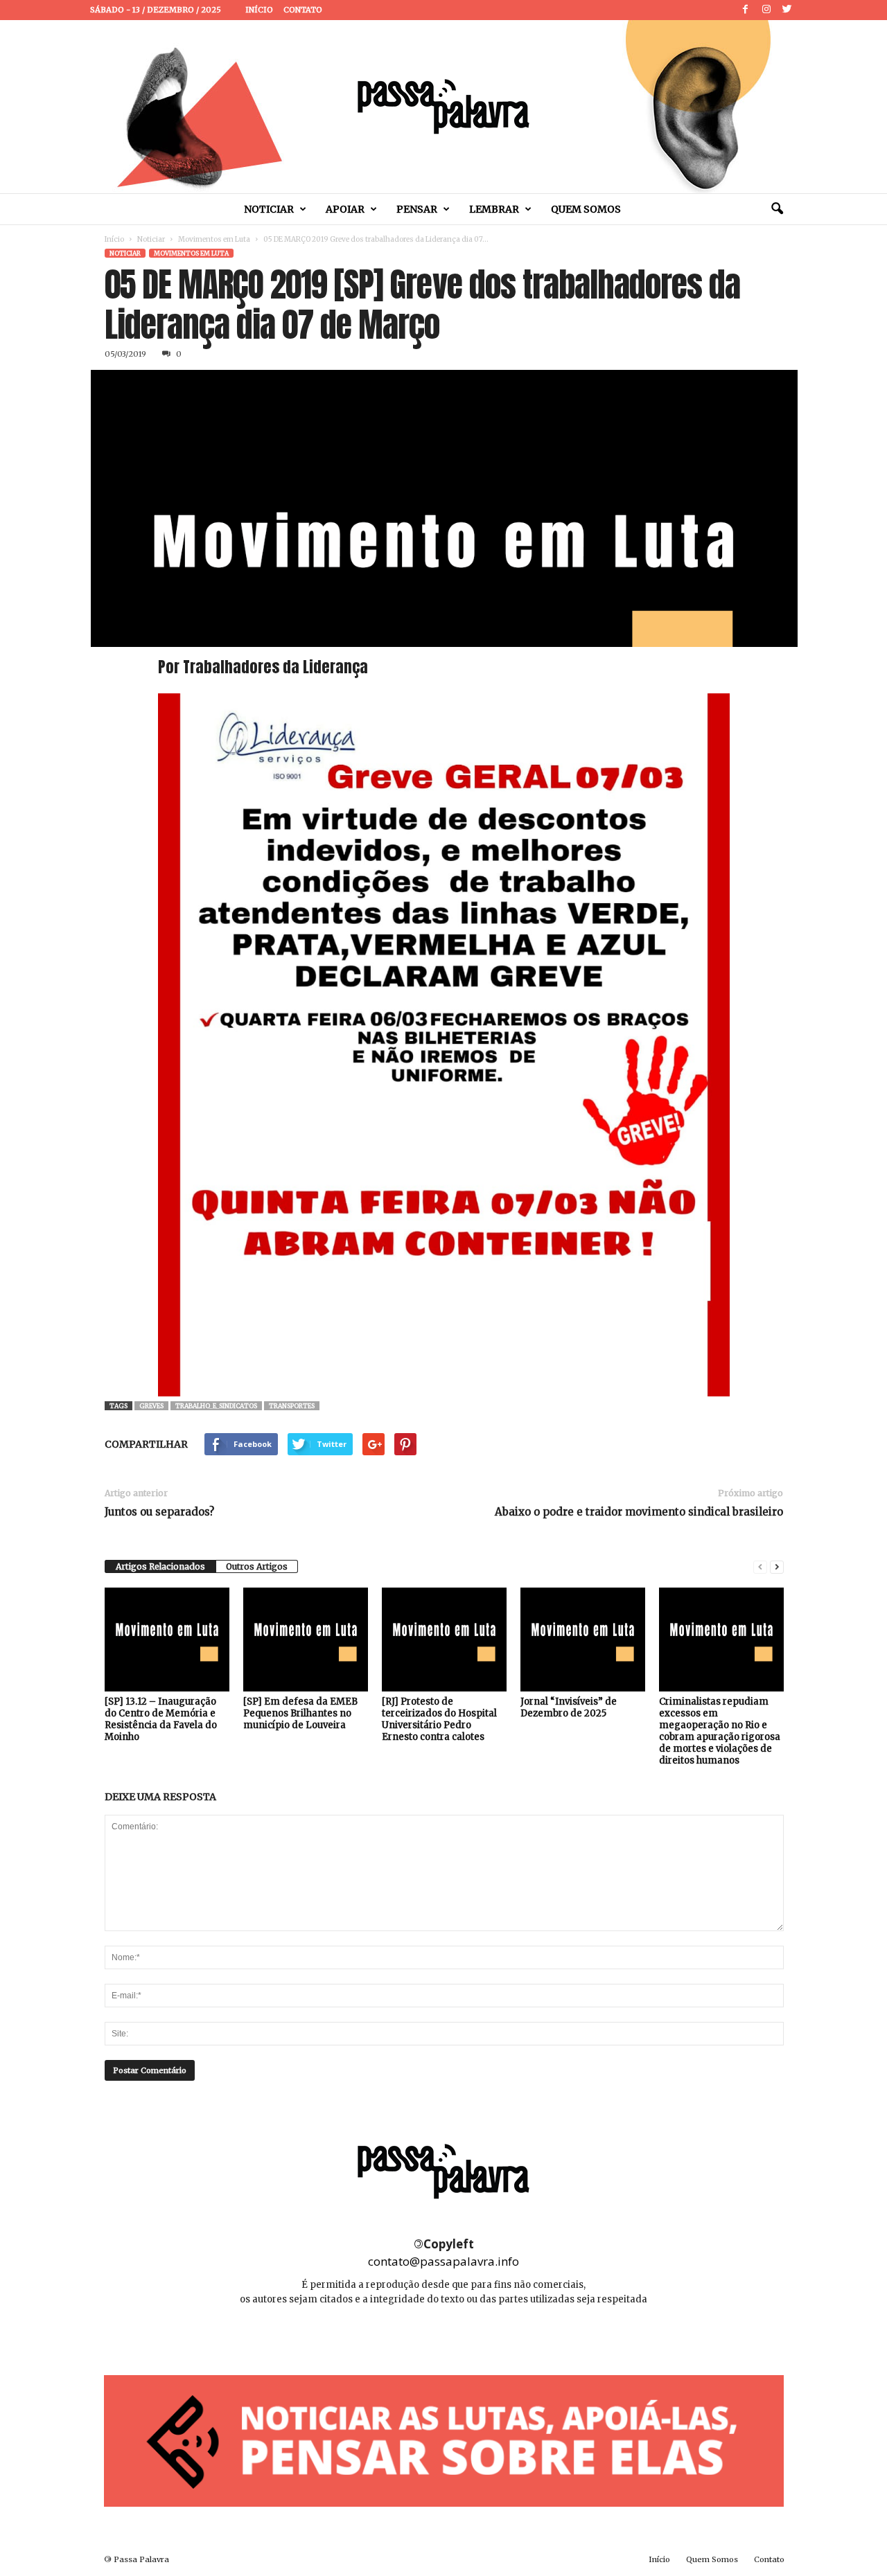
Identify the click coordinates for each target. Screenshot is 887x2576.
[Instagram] (766, 10)
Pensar (417, 209)
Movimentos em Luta (214, 239)
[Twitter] (787, 10)
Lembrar (494, 209)
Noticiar (269, 209)
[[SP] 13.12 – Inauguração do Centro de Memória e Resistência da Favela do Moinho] (167, 1640)
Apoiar (345, 209)
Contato (303, 10)
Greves (151, 1406)
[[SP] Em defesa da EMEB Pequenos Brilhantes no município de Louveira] (306, 1640)
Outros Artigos (257, 1566)
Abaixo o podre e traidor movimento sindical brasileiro (639, 1512)
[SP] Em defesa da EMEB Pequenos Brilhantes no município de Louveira (300, 1713)
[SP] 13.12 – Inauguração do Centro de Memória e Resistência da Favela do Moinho (161, 1719)
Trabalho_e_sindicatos (216, 1406)
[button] (777, 209)
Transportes (292, 1406)
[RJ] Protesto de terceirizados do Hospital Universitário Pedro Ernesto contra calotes (439, 1719)
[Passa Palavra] (443, 107)
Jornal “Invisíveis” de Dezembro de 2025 (569, 1707)
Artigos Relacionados (160, 1566)
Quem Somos (586, 209)
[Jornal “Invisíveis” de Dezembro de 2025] (583, 1640)
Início (259, 10)
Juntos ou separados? (159, 1512)
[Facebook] (746, 10)
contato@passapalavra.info (443, 2261)
